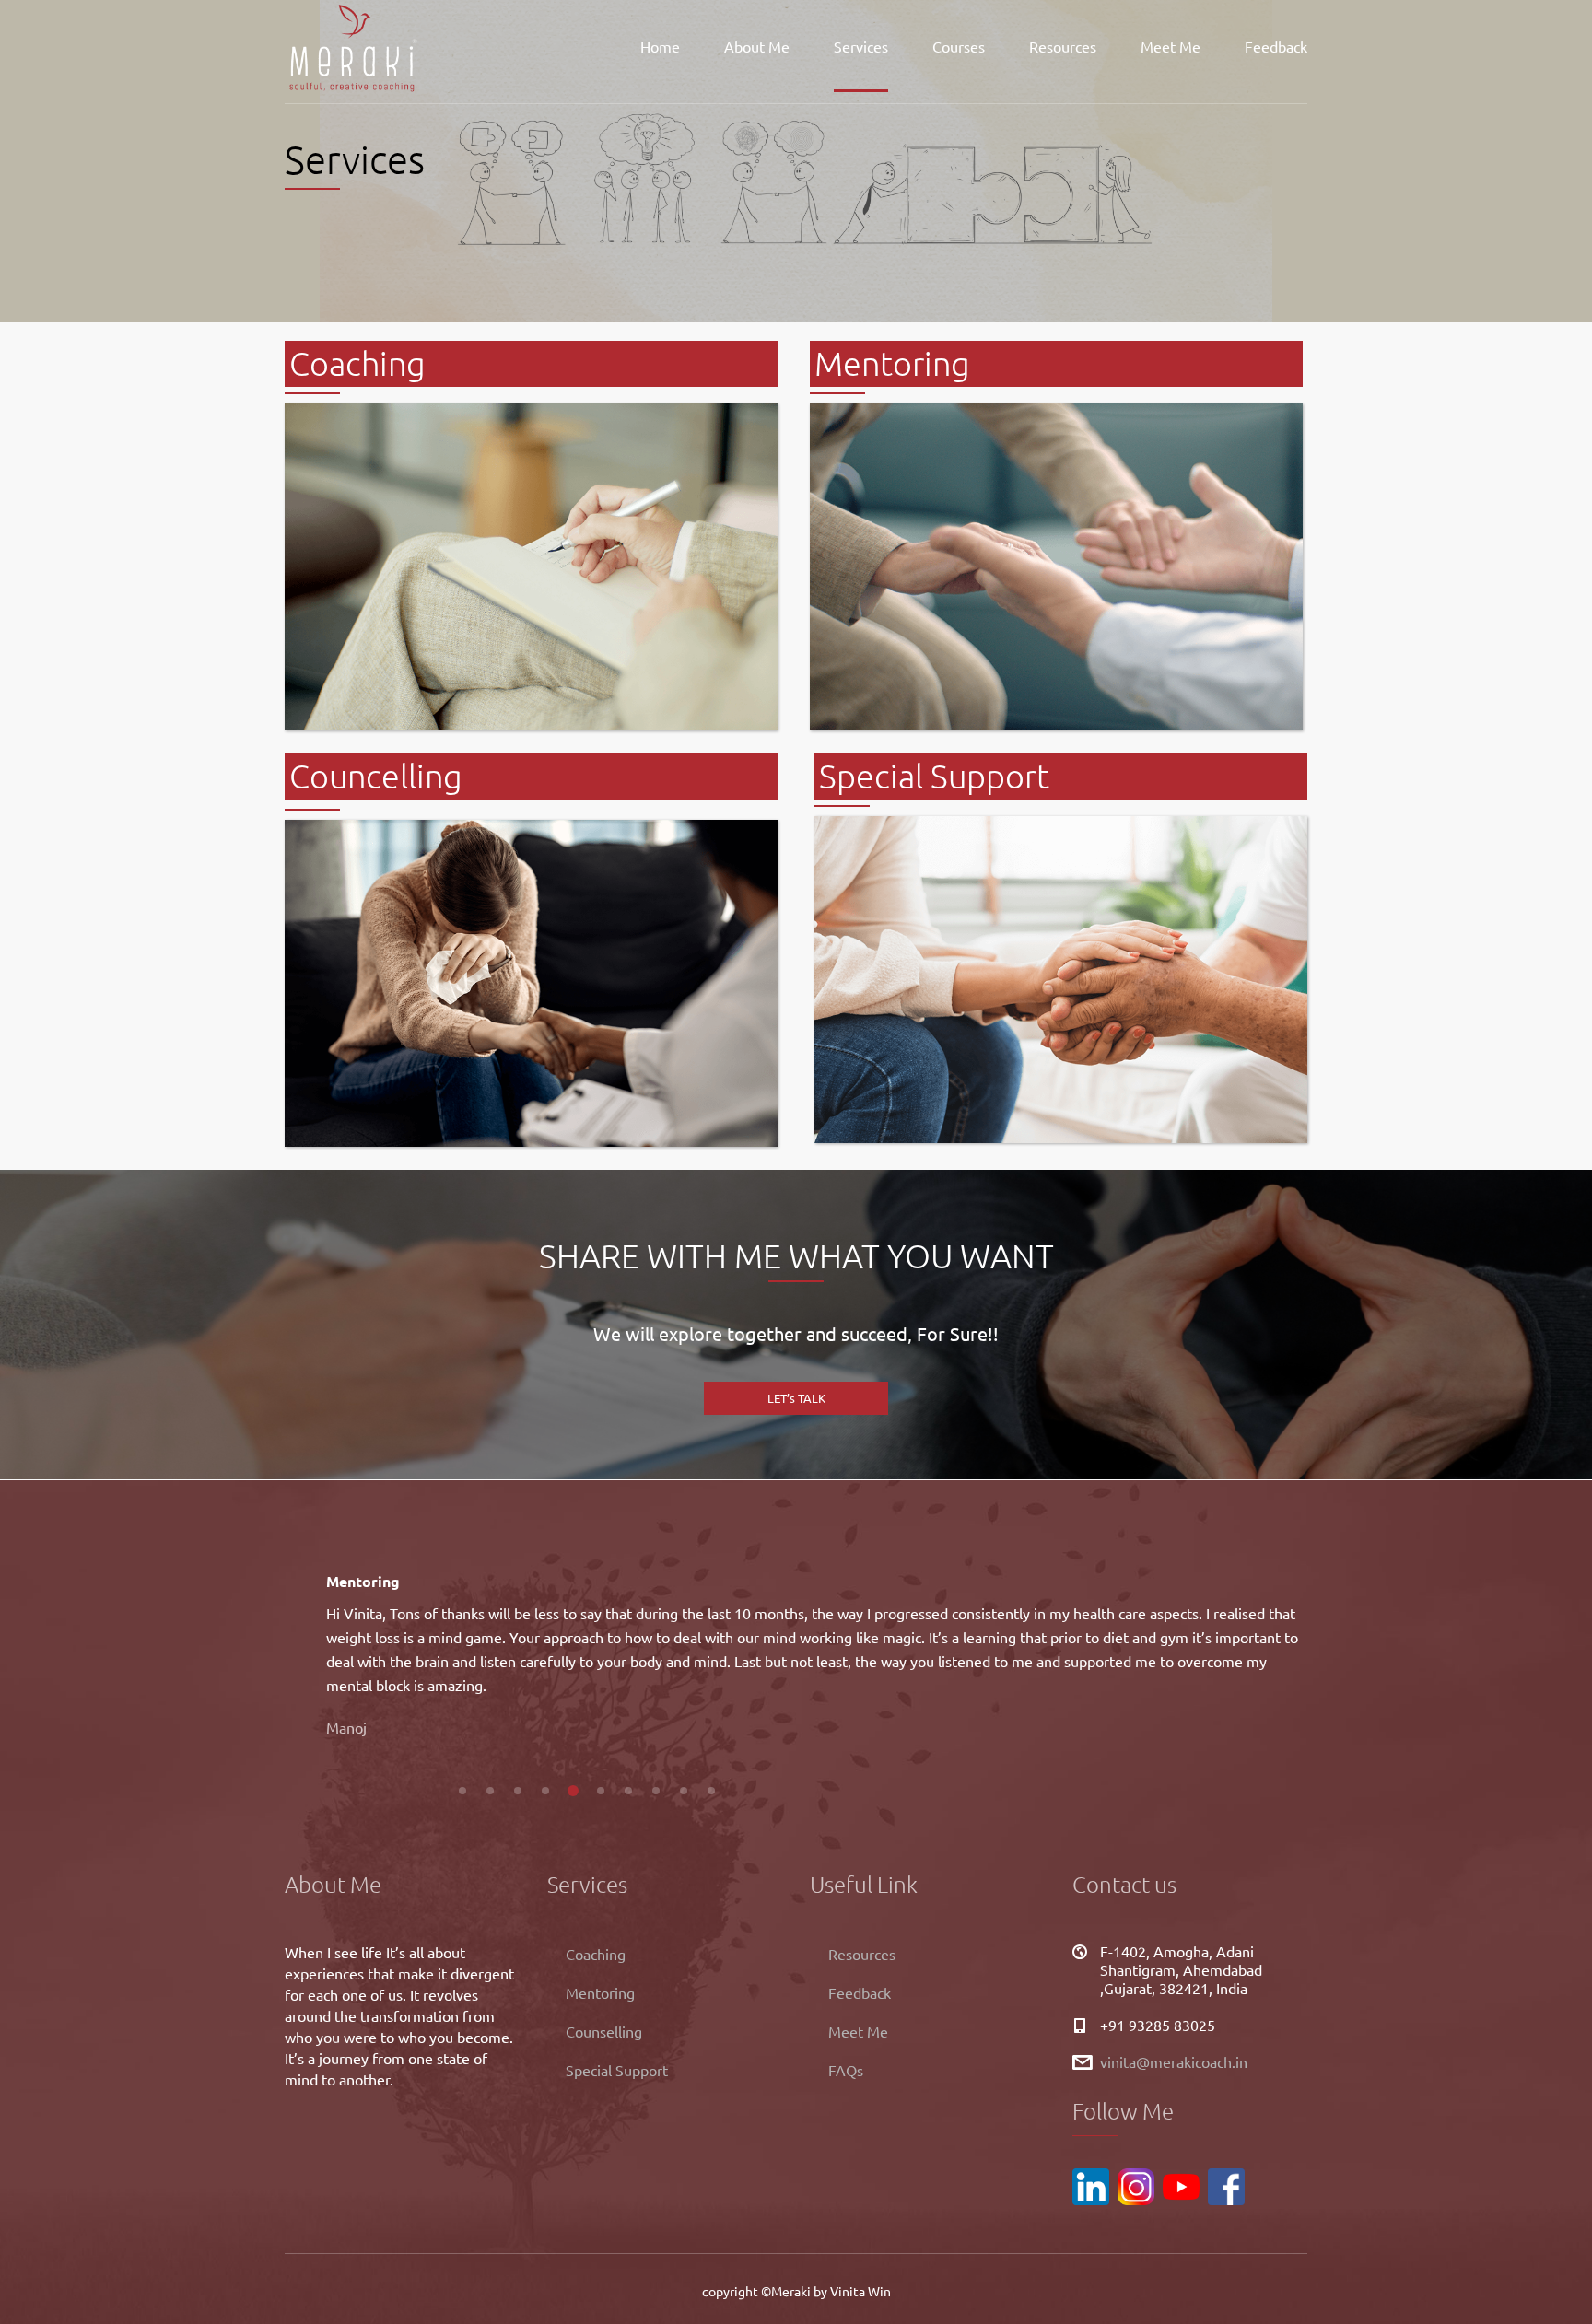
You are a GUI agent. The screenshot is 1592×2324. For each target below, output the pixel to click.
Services (861, 46)
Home (660, 46)
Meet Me (1171, 46)
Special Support (617, 2070)
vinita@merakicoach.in (1174, 2061)
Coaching (596, 1954)
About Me (757, 46)
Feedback (1276, 46)
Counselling (604, 2031)
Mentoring (600, 1992)
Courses (959, 46)
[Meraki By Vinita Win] (354, 46)
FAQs (846, 2070)
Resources (1063, 46)
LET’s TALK (796, 1398)
